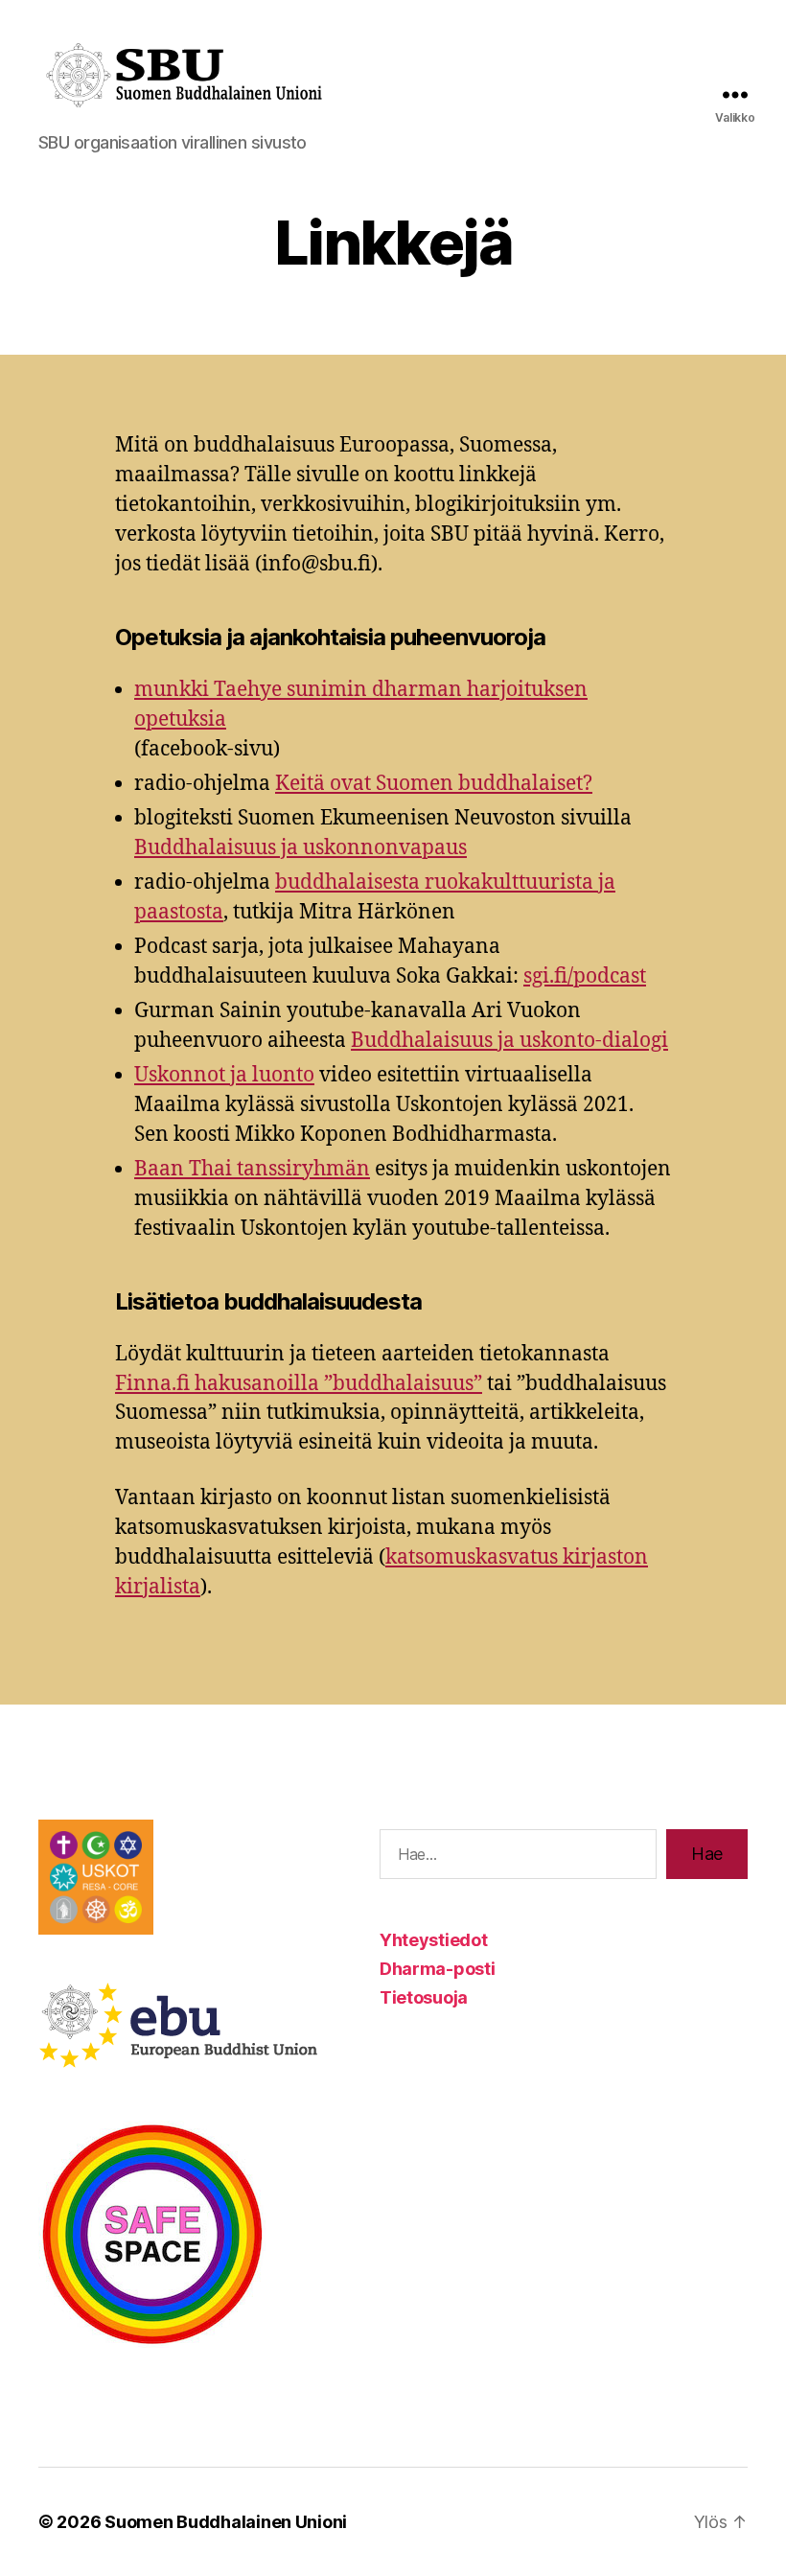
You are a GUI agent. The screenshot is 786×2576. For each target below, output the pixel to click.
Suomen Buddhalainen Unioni (226, 2522)
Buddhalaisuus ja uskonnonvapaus (301, 848)
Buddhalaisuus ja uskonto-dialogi (509, 1041)
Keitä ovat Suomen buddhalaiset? (434, 784)
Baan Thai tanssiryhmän (252, 1169)
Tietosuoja (424, 1997)
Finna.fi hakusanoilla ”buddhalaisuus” (299, 1384)
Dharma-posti (438, 1969)
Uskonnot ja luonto (224, 1075)
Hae (707, 1854)
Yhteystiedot (434, 1940)
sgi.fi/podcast (585, 976)
